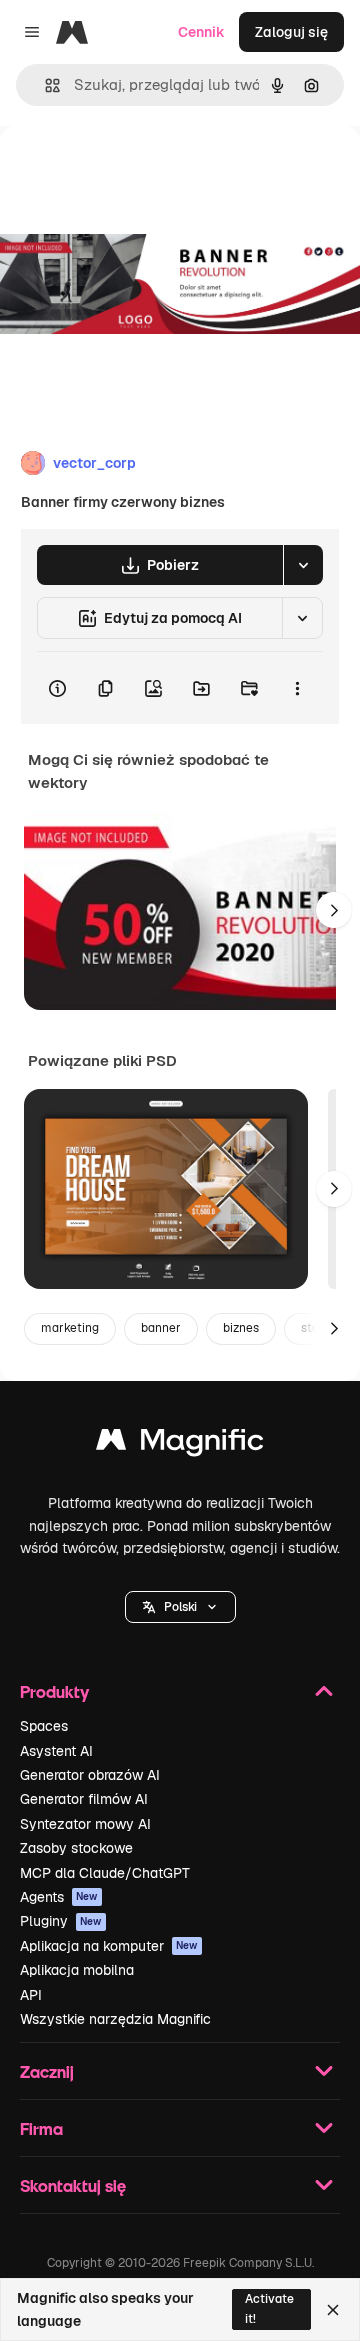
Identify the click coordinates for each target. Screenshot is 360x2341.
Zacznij (47, 2071)
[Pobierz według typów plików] (303, 565)
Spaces (44, 1726)
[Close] (333, 2310)
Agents (59, 1897)
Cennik (201, 32)
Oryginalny (138, 171)
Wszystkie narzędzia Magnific (115, 2019)
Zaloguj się (291, 32)
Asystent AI (56, 1751)
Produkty (54, 1691)
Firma (41, 2128)
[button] (180, 1607)
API (31, 1995)
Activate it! (269, 2308)
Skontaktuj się (73, 2185)
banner (161, 1328)
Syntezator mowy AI (85, 1824)
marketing (70, 1328)
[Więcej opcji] (297, 688)
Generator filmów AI (84, 1799)
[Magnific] (180, 1444)
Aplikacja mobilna (77, 1970)
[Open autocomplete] (44, 85)
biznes (241, 1328)
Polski (180, 1607)
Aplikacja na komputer (109, 1946)
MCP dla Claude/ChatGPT (105, 1873)
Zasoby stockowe (76, 1848)
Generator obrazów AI (90, 1775)
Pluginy (61, 1921)
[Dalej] (334, 910)
